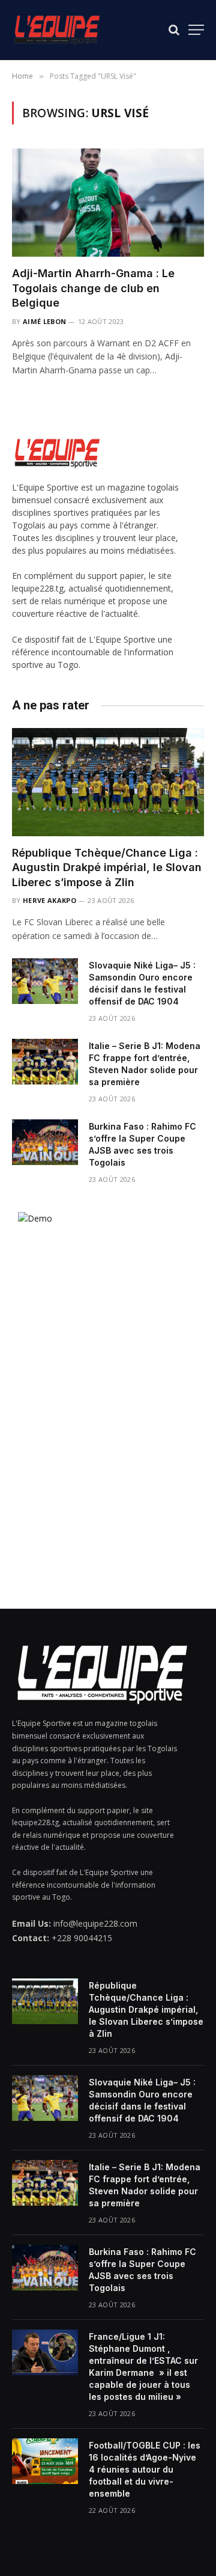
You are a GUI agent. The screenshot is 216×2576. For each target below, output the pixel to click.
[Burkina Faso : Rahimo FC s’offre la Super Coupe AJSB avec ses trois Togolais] (45, 1142)
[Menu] (196, 30)
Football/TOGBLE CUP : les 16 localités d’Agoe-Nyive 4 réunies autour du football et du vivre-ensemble (145, 2469)
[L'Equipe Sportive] (57, 30)
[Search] (174, 30)
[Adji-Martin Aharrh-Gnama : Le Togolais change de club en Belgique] (108, 203)
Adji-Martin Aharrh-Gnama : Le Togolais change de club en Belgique (93, 288)
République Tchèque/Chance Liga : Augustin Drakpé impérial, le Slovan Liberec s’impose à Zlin (107, 867)
